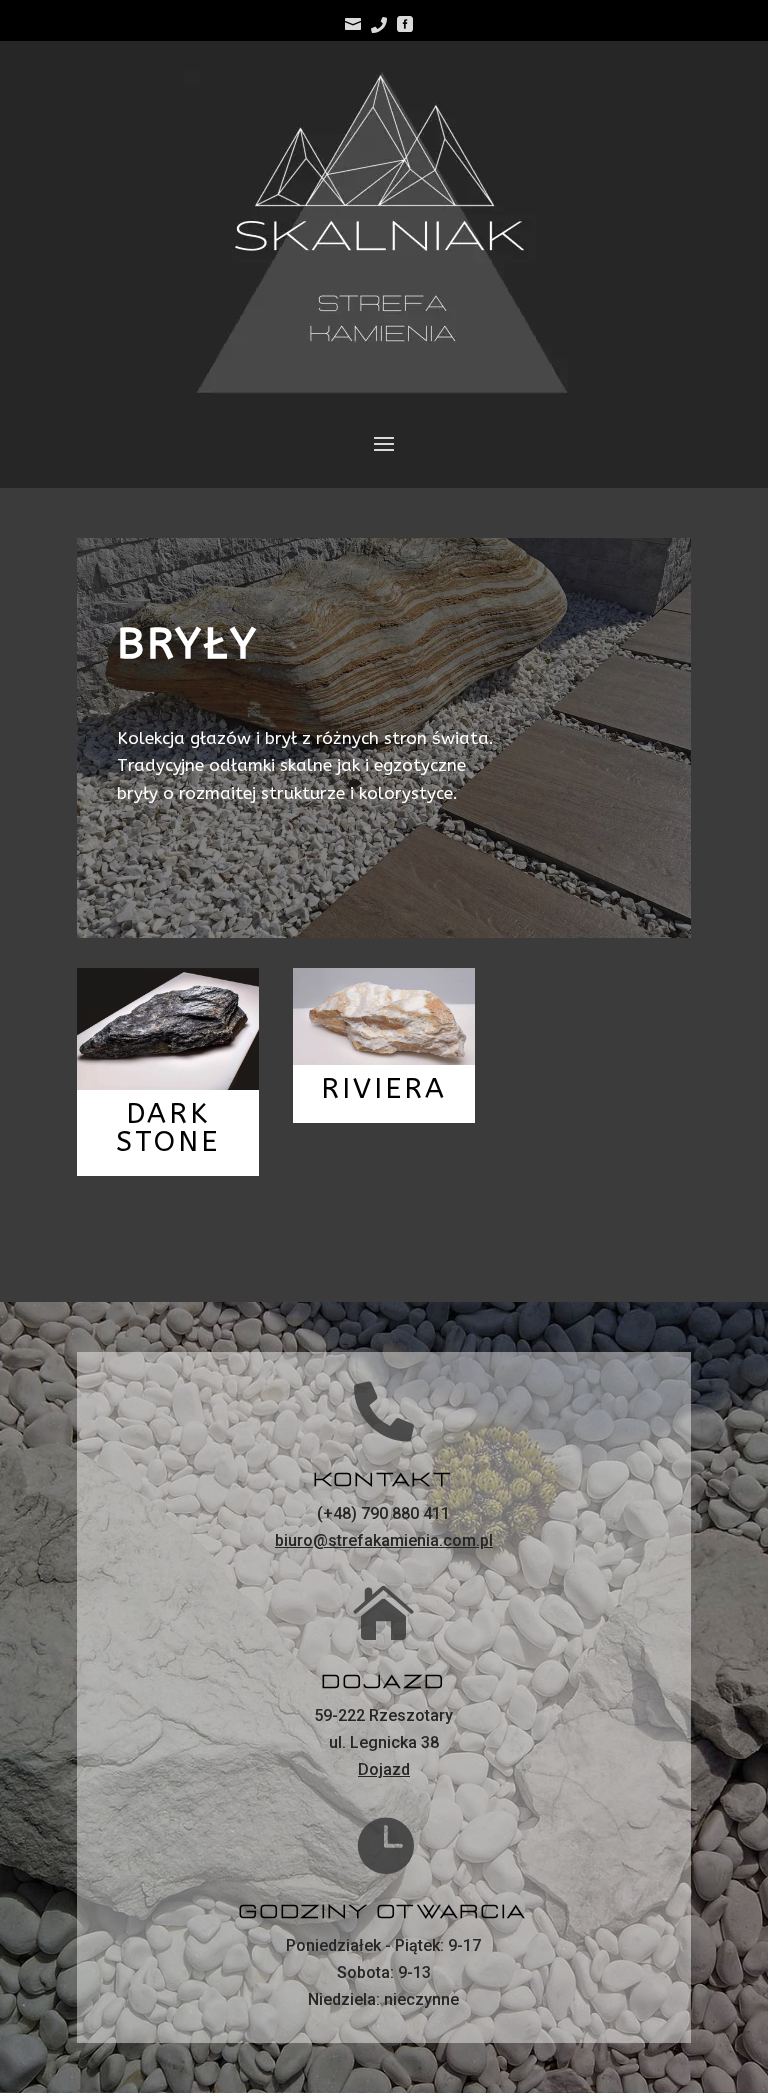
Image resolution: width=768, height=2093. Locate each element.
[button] (725, 28)
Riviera (384, 1088)
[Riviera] (384, 1016)
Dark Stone (168, 1127)
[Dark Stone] (168, 1028)
